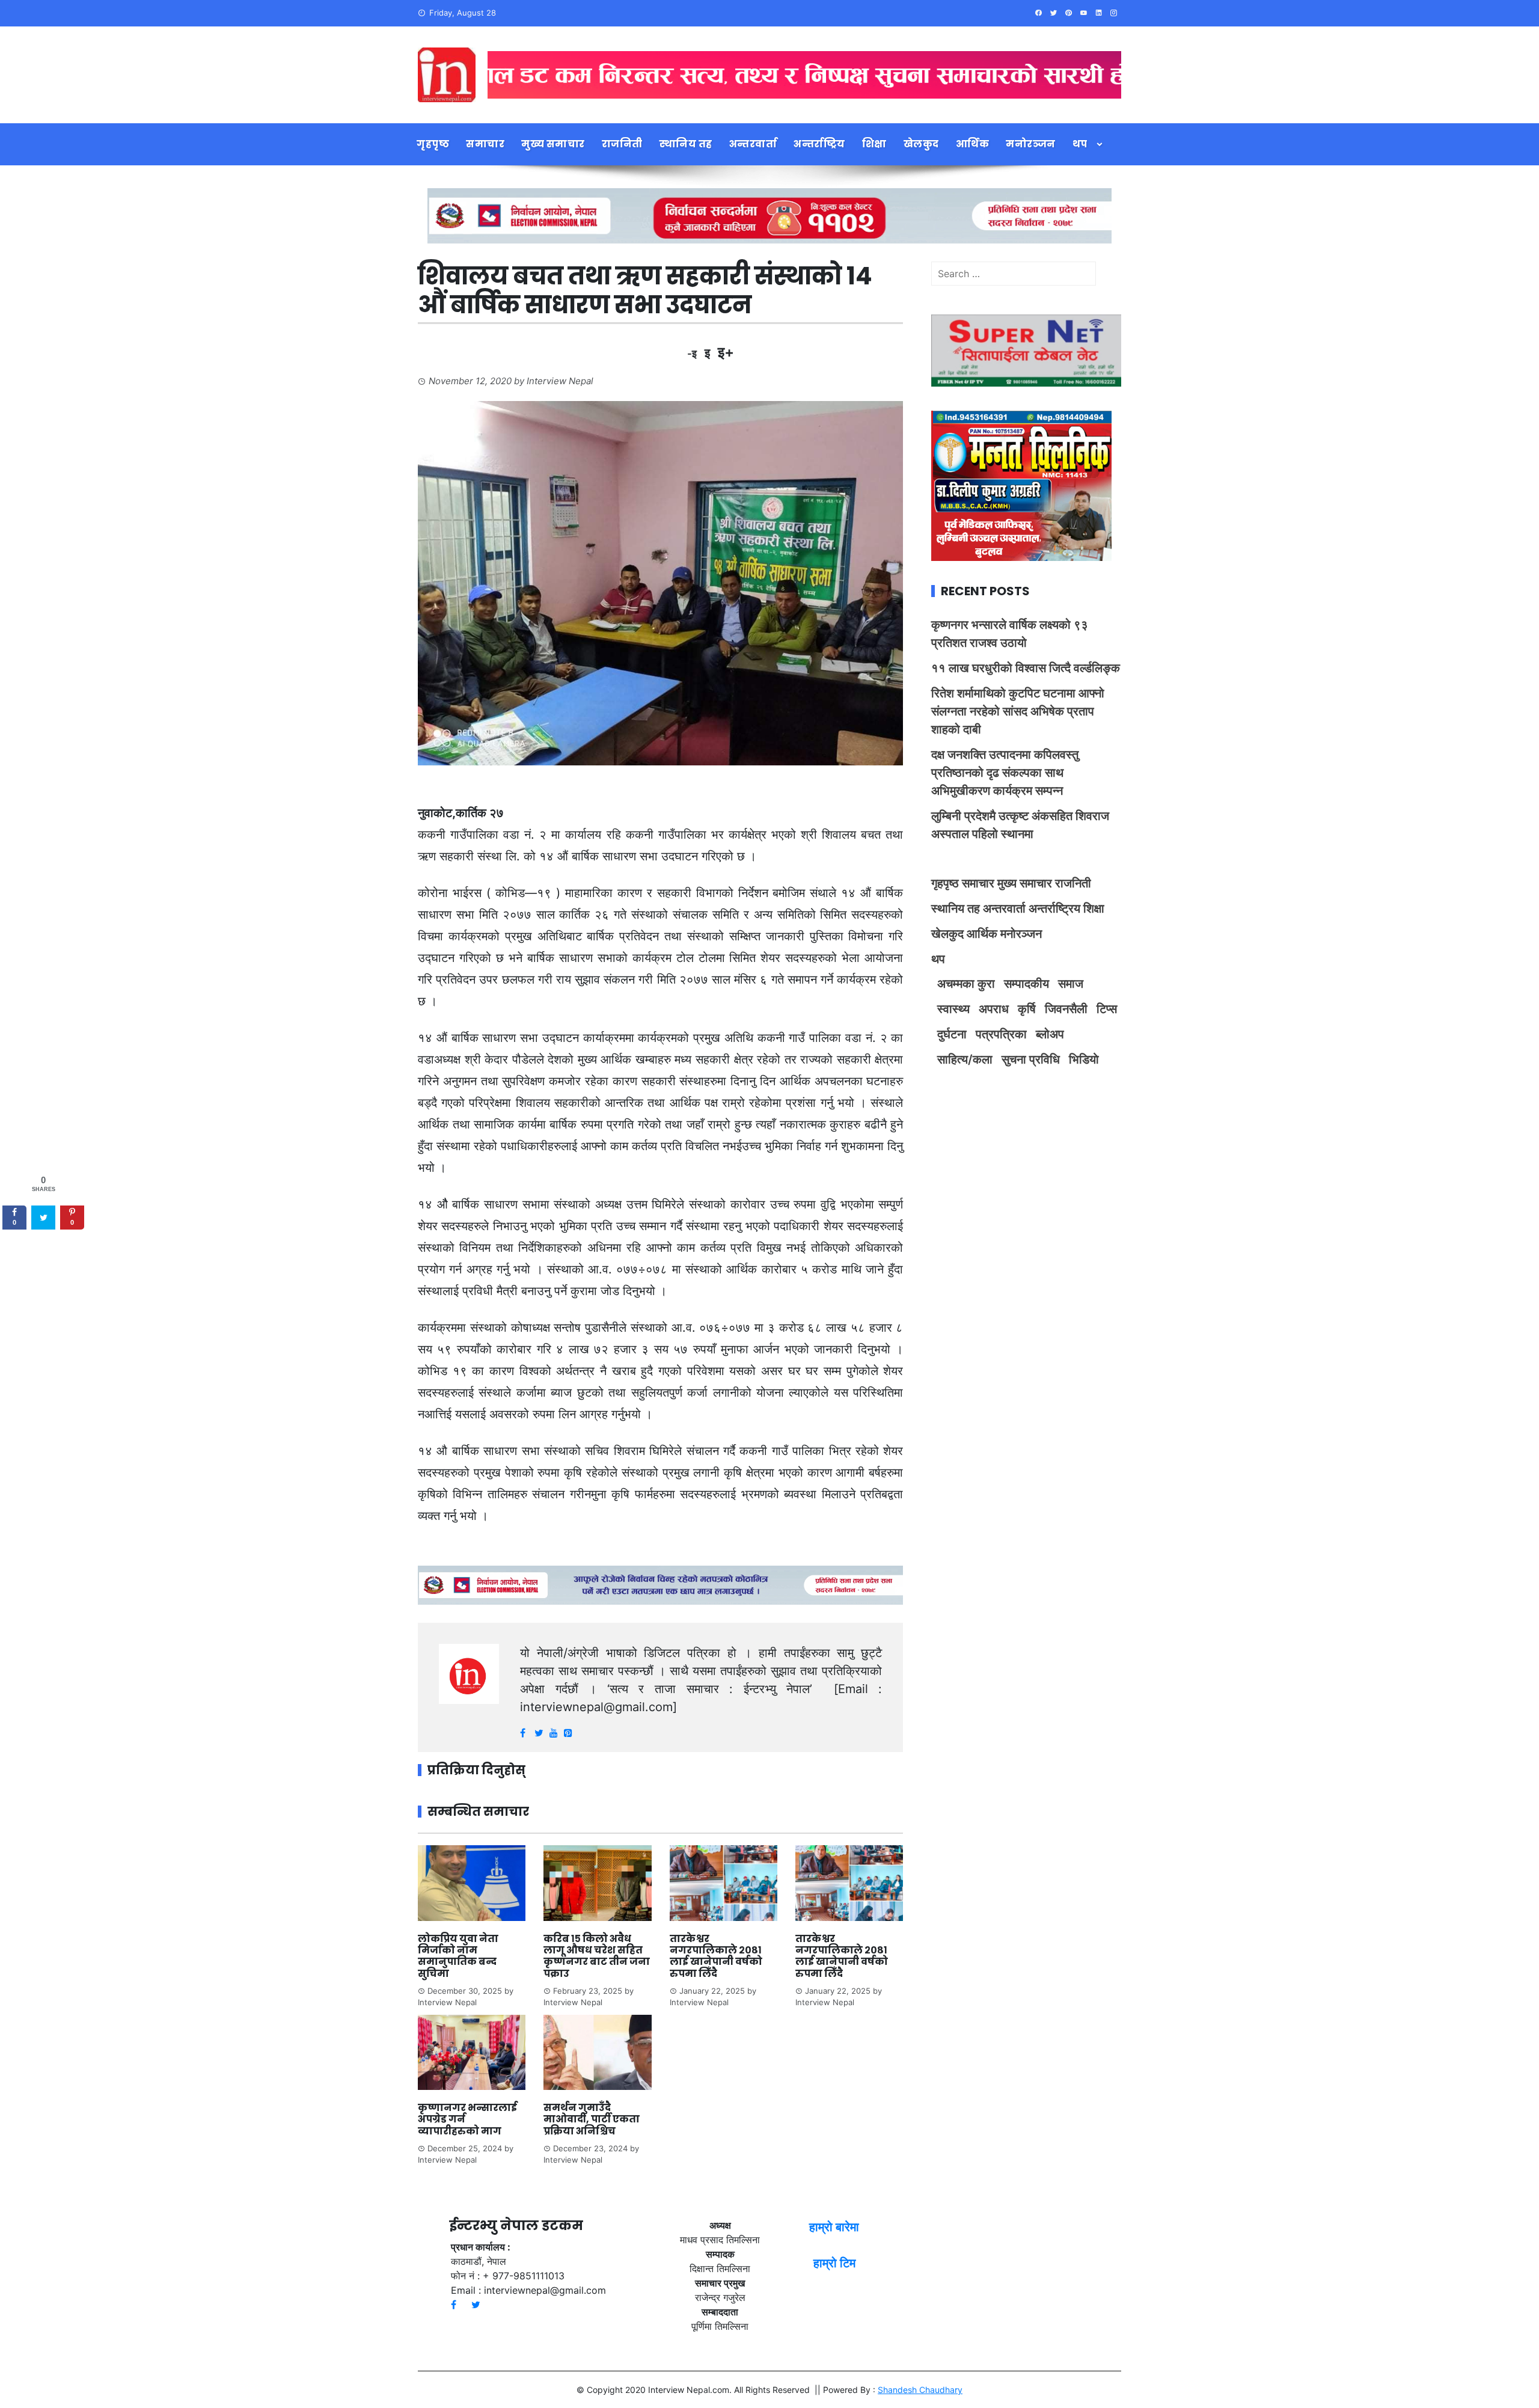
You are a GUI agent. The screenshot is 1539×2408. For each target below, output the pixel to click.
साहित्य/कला (965, 1059)
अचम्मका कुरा (966, 984)
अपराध (994, 1009)
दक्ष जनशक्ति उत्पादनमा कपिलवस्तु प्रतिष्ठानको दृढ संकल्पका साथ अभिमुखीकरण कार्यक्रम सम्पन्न (1005, 773)
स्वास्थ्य (953, 1009)
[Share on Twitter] (43, 1218)
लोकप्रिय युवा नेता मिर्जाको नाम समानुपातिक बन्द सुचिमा (458, 1956)
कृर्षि (1027, 1009)
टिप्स (1107, 1009)
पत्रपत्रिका (1001, 1034)
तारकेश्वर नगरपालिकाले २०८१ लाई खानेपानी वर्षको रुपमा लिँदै (716, 1956)
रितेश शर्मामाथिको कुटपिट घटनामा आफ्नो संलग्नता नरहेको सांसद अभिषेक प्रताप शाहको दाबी (1018, 711)
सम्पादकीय (1027, 984)
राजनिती (622, 144)
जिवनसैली (1066, 1009)
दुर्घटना (952, 1034)
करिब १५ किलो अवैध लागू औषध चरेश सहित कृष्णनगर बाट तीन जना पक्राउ (597, 1956)
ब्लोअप (1050, 1034)
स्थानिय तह (686, 144)
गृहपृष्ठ (433, 144)
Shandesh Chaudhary (920, 2390)
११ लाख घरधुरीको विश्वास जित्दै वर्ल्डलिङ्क (1026, 668)
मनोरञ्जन (1031, 144)
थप (1080, 144)
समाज (1071, 984)
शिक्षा (874, 144)
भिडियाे (1084, 1059)
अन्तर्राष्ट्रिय (819, 144)
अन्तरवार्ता (753, 144)
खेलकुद (921, 144)
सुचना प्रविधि (1031, 1059)
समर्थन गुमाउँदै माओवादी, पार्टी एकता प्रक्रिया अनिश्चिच (592, 2119)
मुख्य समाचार (553, 144)
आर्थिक (973, 144)
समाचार (485, 144)
